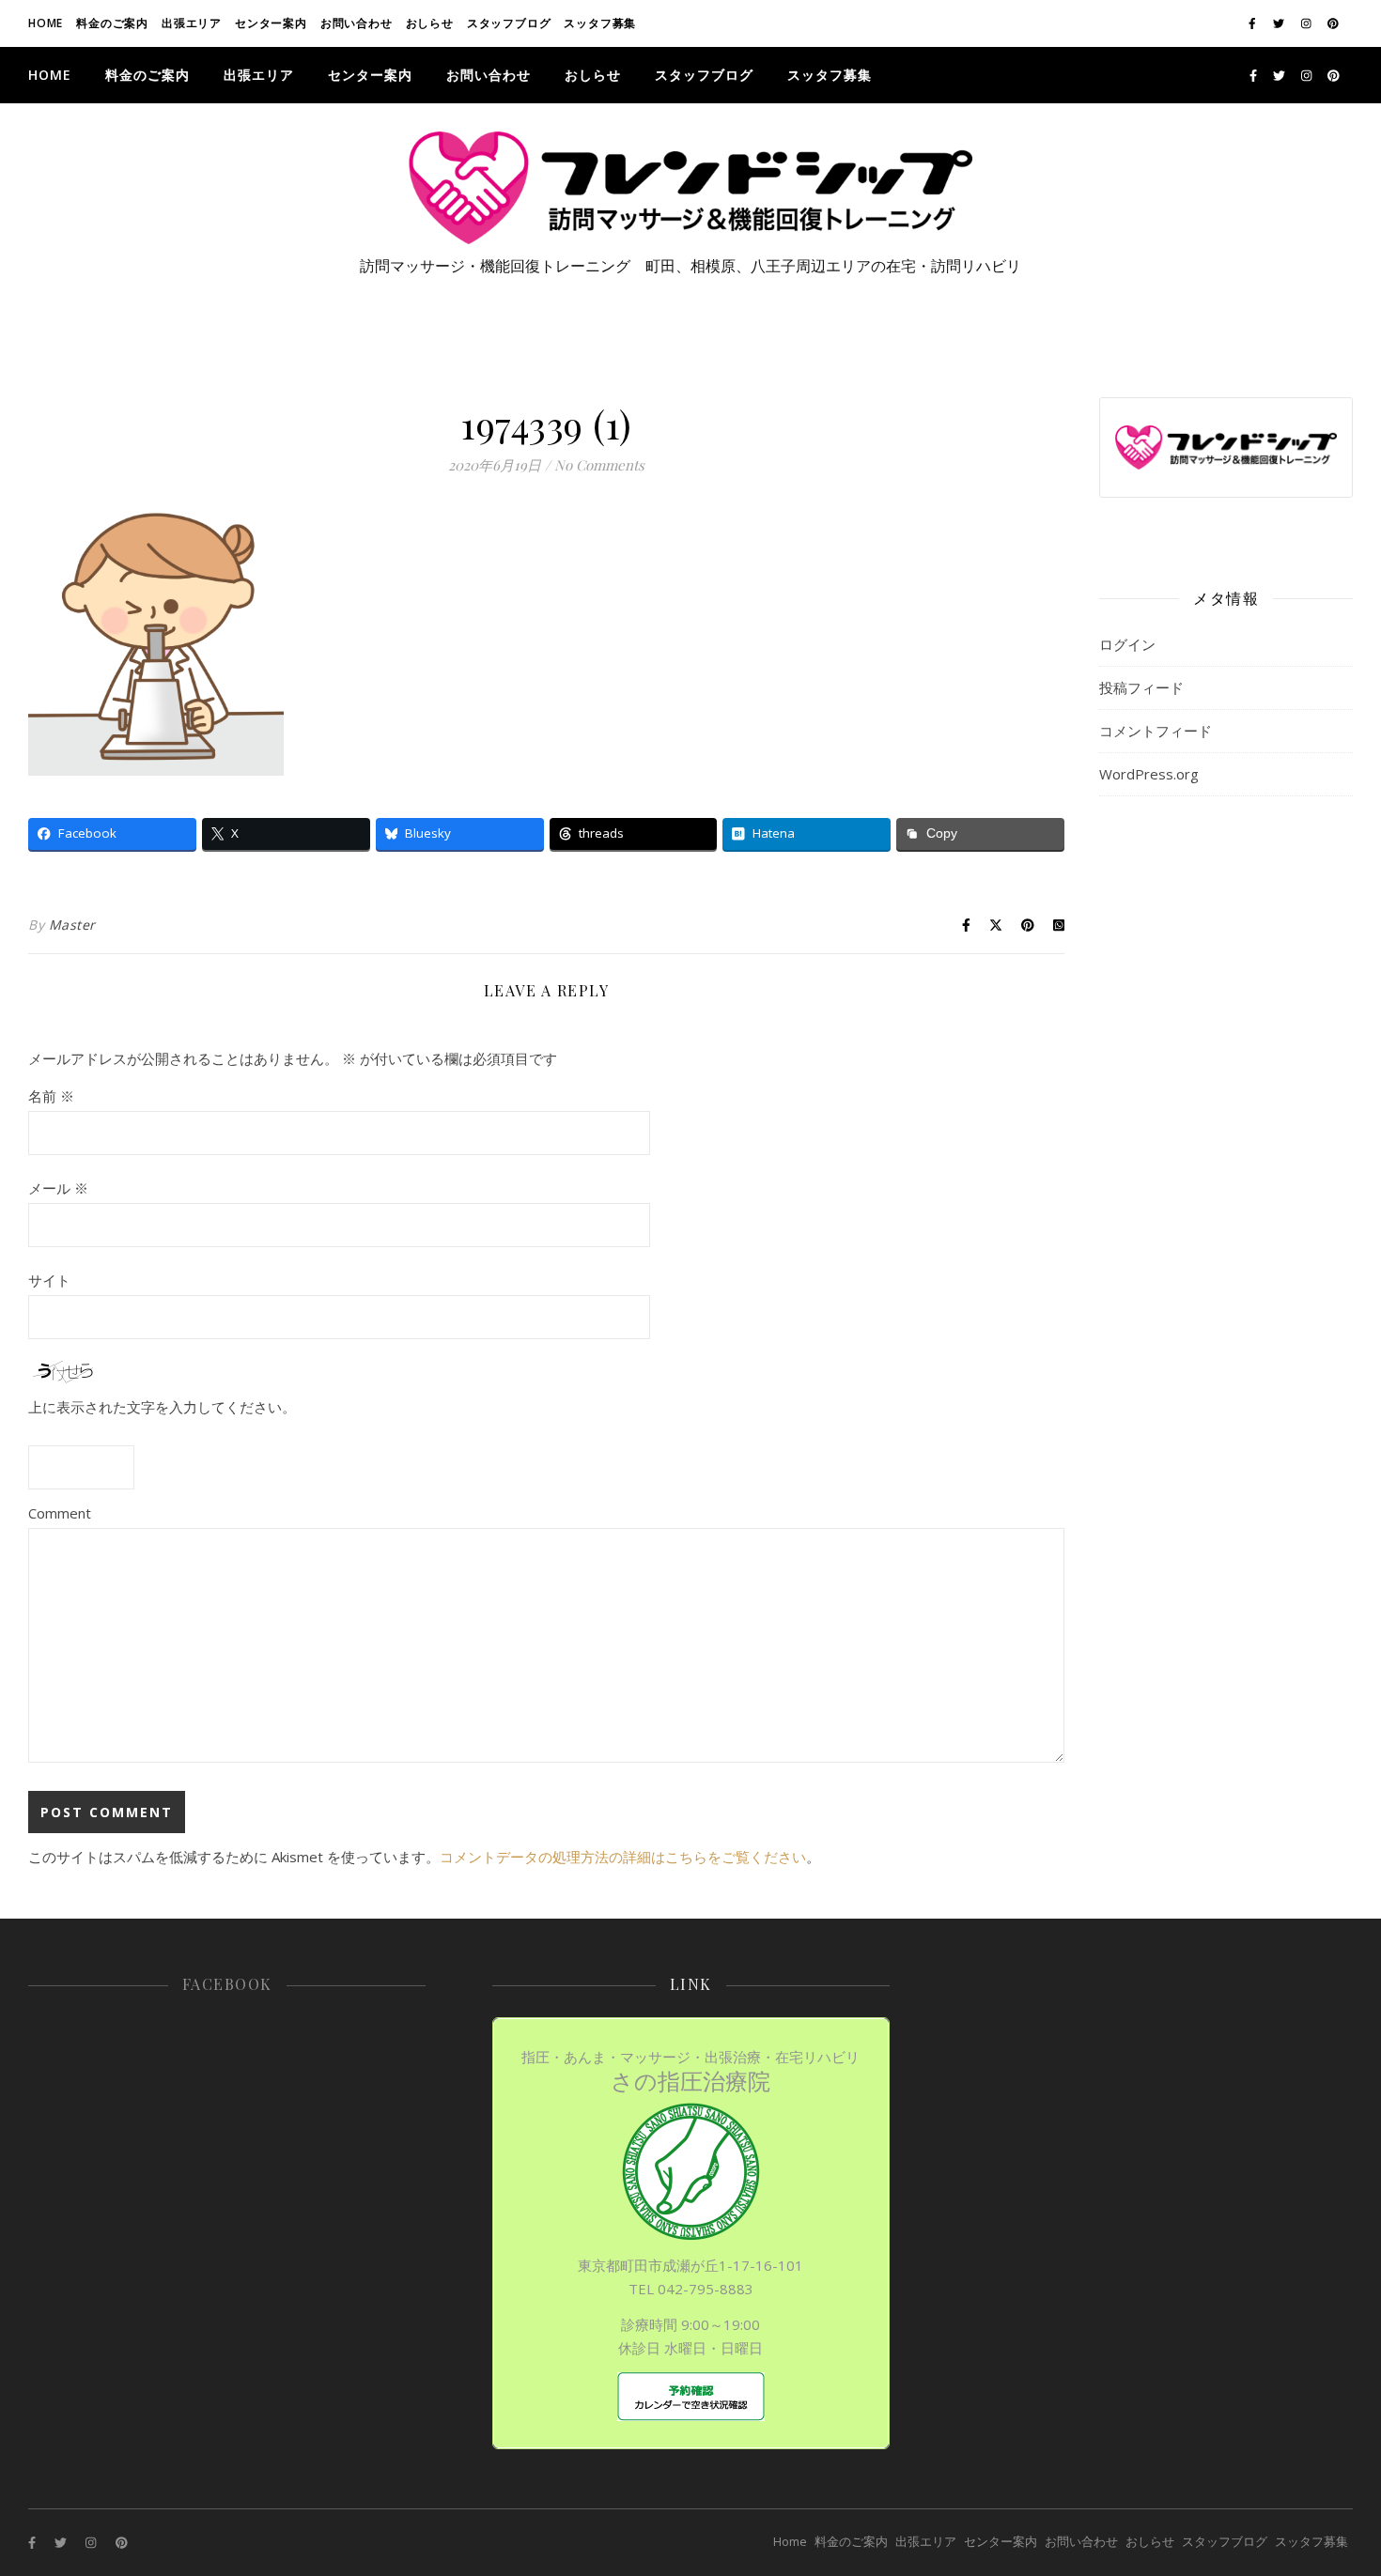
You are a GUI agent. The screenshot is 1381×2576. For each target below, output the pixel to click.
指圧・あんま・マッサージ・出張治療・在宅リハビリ (690, 2072)
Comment (60, 1513)
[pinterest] (1333, 23)
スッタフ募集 (600, 23)
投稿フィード (1141, 687)
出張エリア (192, 23)
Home (46, 23)
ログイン (1127, 644)
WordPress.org (1149, 774)
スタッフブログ (509, 23)
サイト (49, 1280)
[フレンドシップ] (690, 188)
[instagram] (1308, 23)
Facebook (227, 1984)
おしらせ (430, 23)
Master (72, 925)
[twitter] (1280, 23)
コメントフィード (1156, 731)
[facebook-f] (1254, 23)
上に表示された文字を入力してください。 (162, 1407)
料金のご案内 (112, 23)
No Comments (599, 465)
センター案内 (271, 23)
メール (58, 1188)
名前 (51, 1096)
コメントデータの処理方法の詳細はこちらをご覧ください (623, 1857)
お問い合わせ (357, 23)
